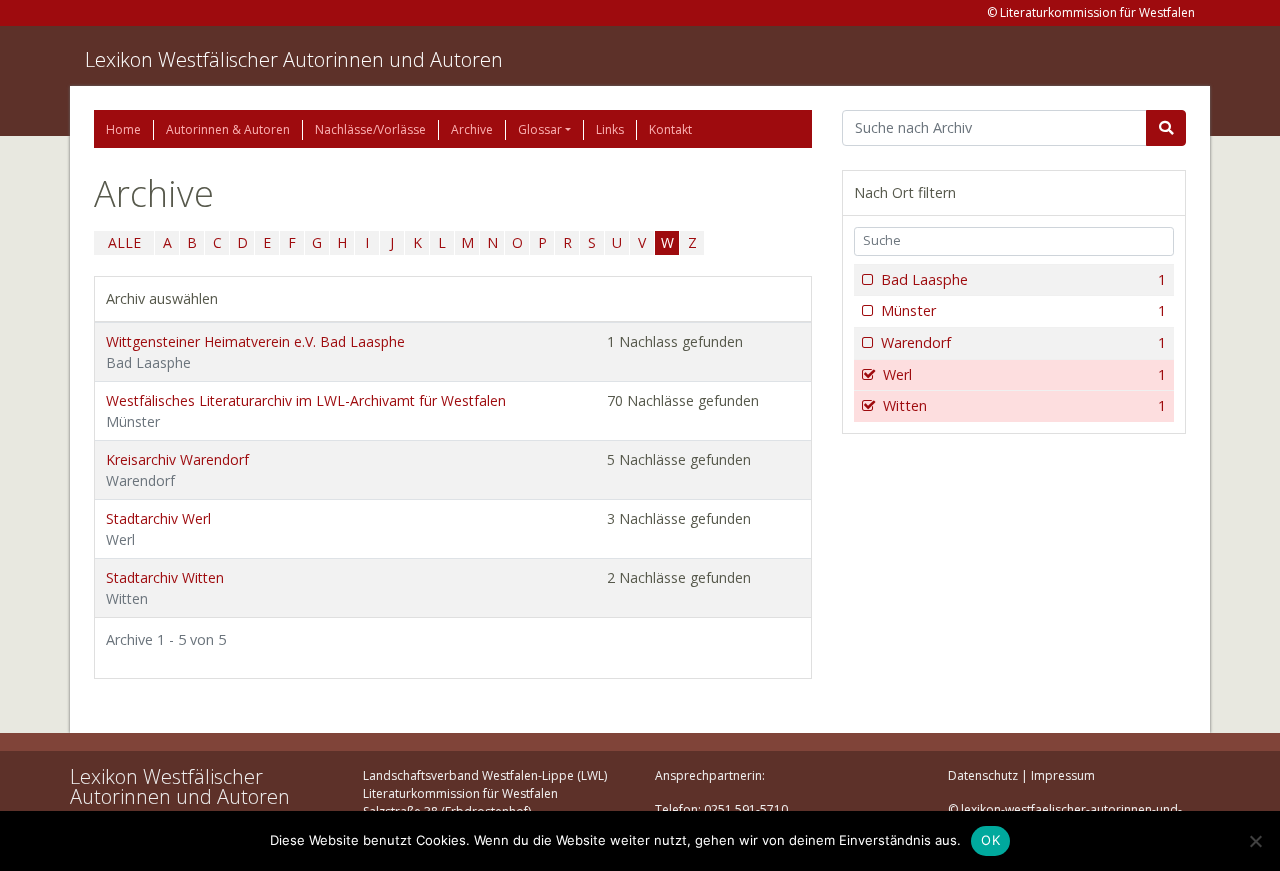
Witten (1024, 405)
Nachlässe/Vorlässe (370, 129)
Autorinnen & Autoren (228, 129)
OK (990, 840)
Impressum (1063, 775)
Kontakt (670, 129)
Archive (472, 129)
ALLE (124, 242)
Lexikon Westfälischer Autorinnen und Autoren (294, 59)
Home (123, 129)
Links (610, 129)
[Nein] (1255, 841)
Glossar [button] (540, 129)
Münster (1023, 310)
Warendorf (1023, 342)
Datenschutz (983, 775)
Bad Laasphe (1023, 279)
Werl (1024, 374)
